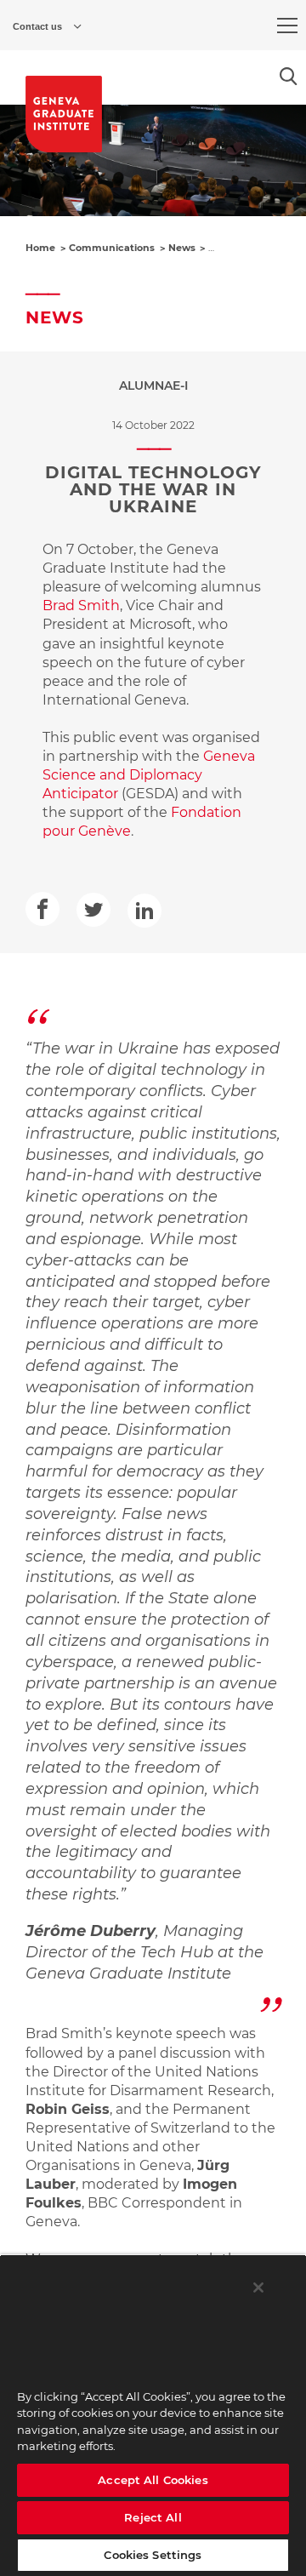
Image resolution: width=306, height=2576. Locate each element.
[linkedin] (144, 911)
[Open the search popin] (289, 76)
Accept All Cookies (153, 2480)
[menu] (287, 26)
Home (40, 248)
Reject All (153, 2517)
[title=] (64, 114)
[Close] (258, 2288)
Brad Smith (81, 605)
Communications (112, 248)
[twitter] (93, 910)
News (182, 248)
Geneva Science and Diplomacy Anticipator (149, 775)
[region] (153, 2415)
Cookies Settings (153, 2555)
